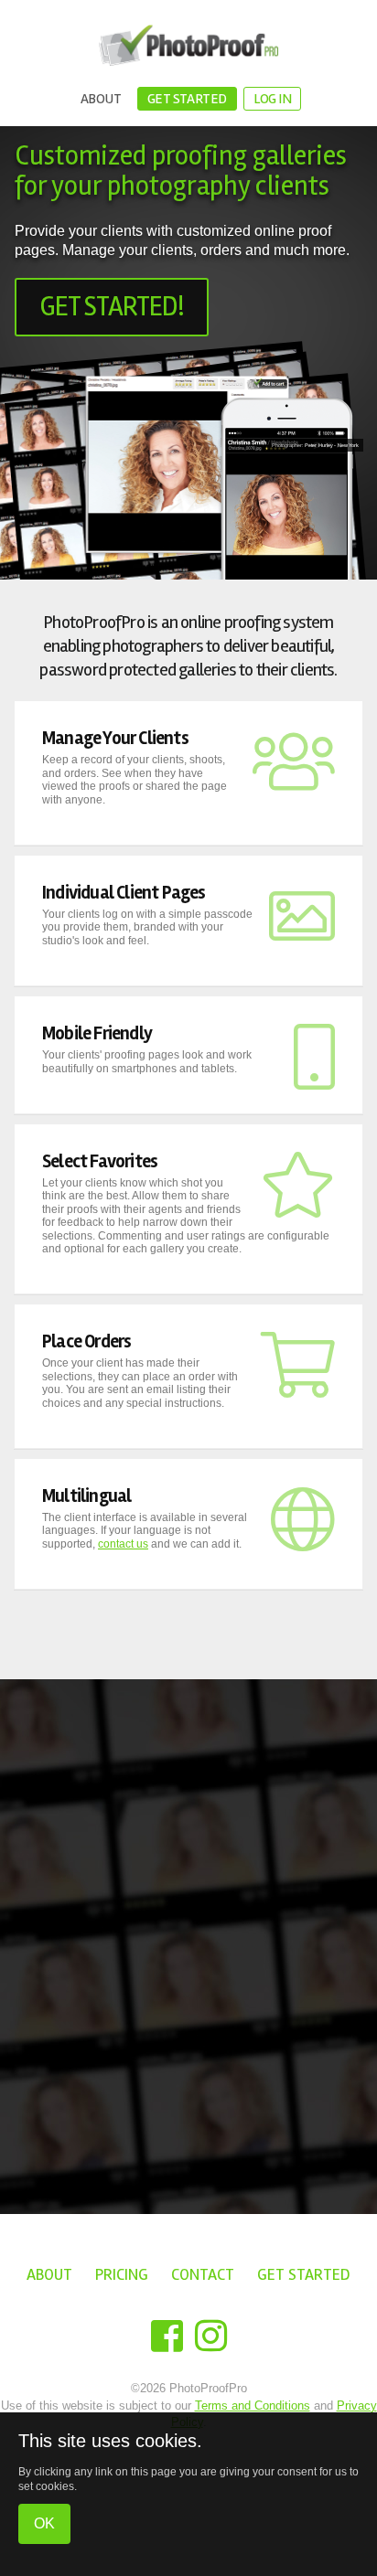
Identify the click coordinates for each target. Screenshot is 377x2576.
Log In (272, 99)
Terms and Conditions (253, 2406)
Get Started (187, 99)
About (101, 99)
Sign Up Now (158, 2025)
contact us (123, 1544)
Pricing (122, 2274)
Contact (203, 2274)
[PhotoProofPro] (188, 46)
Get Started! (112, 307)
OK (44, 2523)
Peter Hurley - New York (332, 445)
